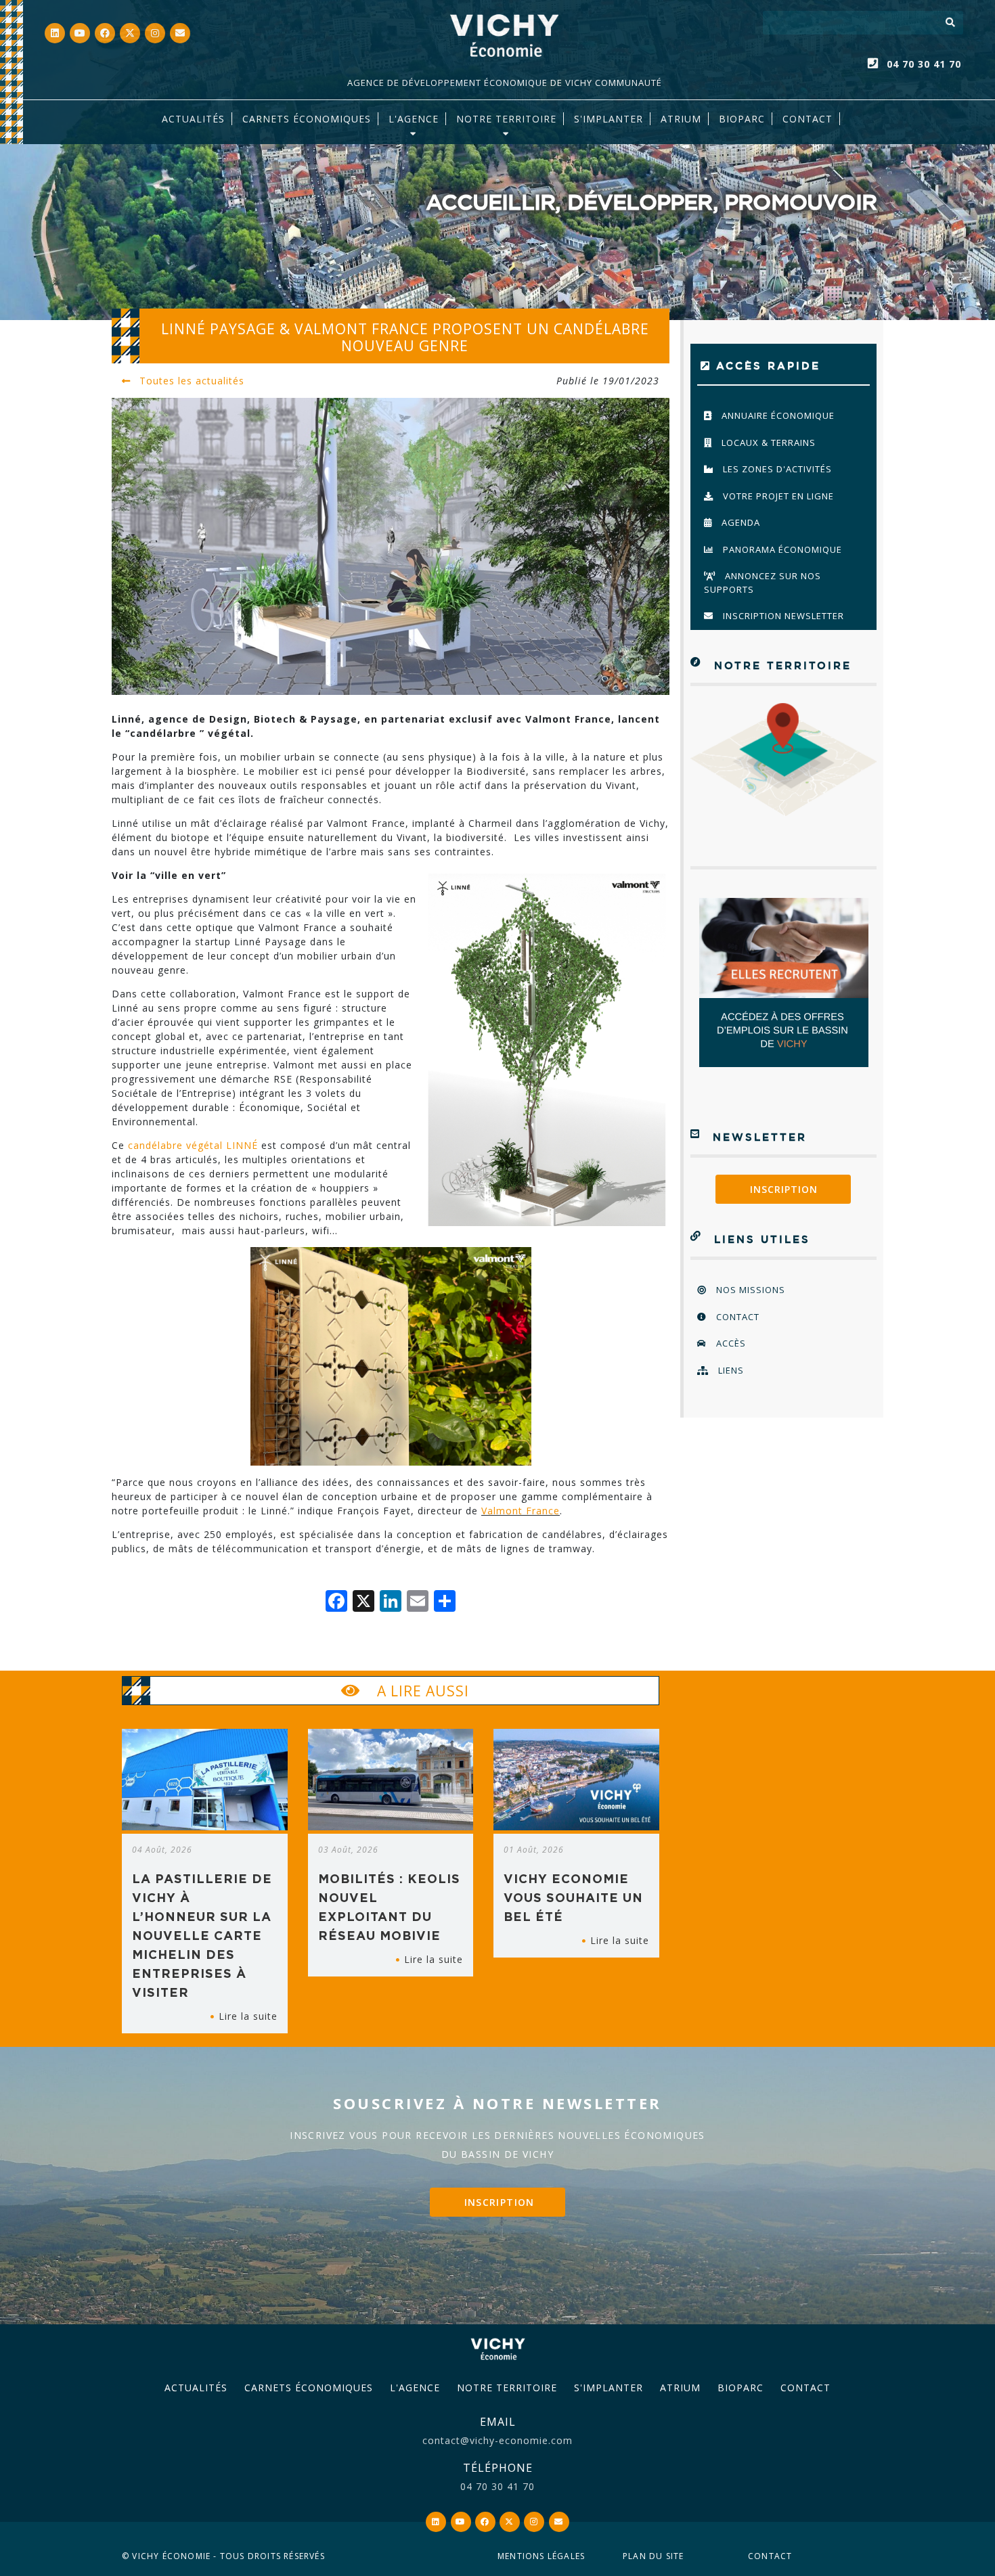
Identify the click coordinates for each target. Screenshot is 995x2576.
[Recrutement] (784, 982)
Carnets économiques (307, 119)
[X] (363, 1602)
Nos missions (749, 1290)
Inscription (784, 1189)
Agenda (739, 522)
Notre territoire (506, 119)
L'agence (414, 119)
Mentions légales (541, 2556)
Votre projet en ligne (777, 496)
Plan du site (653, 2556)
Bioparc (742, 119)
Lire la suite (248, 2016)
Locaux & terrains (767, 443)
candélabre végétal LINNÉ (193, 1145)
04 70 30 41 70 (924, 64)
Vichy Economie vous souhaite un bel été (573, 1897)
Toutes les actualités (190, 381)
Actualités (193, 119)
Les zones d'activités (776, 469)
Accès (730, 1343)
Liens (730, 1370)
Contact (808, 119)
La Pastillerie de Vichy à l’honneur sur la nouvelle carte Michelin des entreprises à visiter (202, 1935)
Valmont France (521, 1511)
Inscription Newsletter (782, 616)
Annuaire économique (777, 415)
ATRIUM (681, 119)
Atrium (680, 2388)
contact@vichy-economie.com (497, 2440)
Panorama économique (781, 549)
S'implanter (609, 119)
